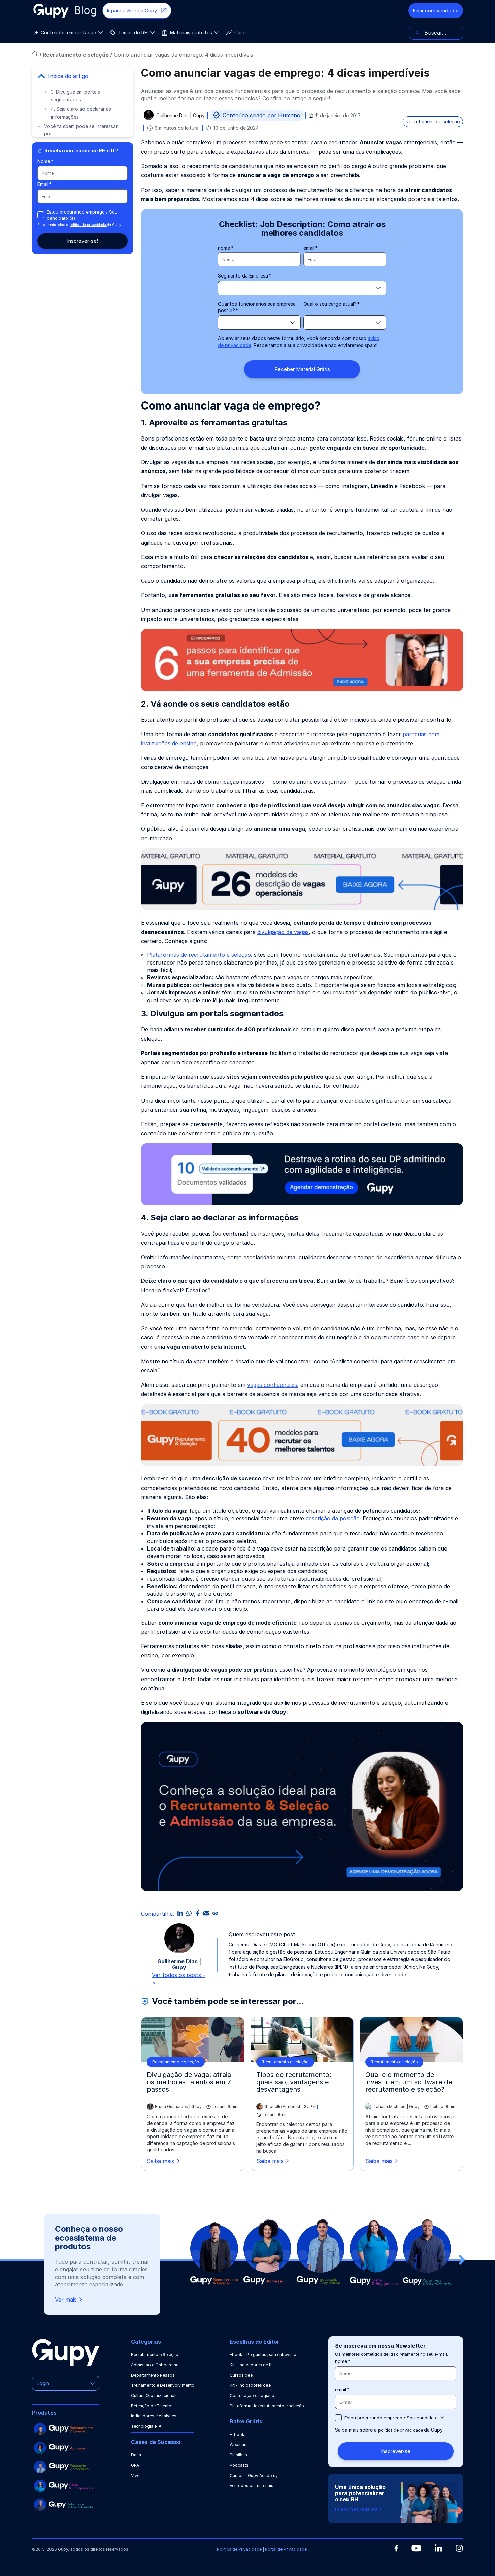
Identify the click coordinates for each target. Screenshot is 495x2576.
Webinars (239, 2444)
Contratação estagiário (252, 2396)
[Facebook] (396, 2548)
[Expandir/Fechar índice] (41, 76)
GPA (135, 2465)
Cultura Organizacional (153, 2396)
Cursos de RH (243, 2375)
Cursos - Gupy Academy (254, 2475)
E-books (238, 2434)
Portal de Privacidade (286, 2549)
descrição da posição (333, 1518)
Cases (241, 32)
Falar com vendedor (436, 11)
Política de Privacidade (239, 2549)
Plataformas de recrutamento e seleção (199, 955)
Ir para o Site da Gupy (132, 11)
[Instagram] (459, 2548)
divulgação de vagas (283, 932)
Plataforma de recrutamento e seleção (267, 2406)
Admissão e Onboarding (155, 2365)
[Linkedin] (438, 2548)
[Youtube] (416, 2548)
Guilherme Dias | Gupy (180, 116)
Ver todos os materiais (252, 2486)
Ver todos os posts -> (178, 1979)
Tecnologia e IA (146, 2426)
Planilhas (238, 2455)
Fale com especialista (357, 2509)
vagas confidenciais (272, 1385)
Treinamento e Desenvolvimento (163, 2385)
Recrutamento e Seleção (155, 2355)
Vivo (135, 2475)
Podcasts (239, 2465)
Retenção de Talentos (152, 2406)
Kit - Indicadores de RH (252, 2365)
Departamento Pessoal (153, 2375)
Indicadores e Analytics (154, 2416)
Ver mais (66, 2300)
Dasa (136, 2455)
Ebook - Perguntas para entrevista (263, 2355)
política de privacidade (88, 225)
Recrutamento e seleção (76, 55)
